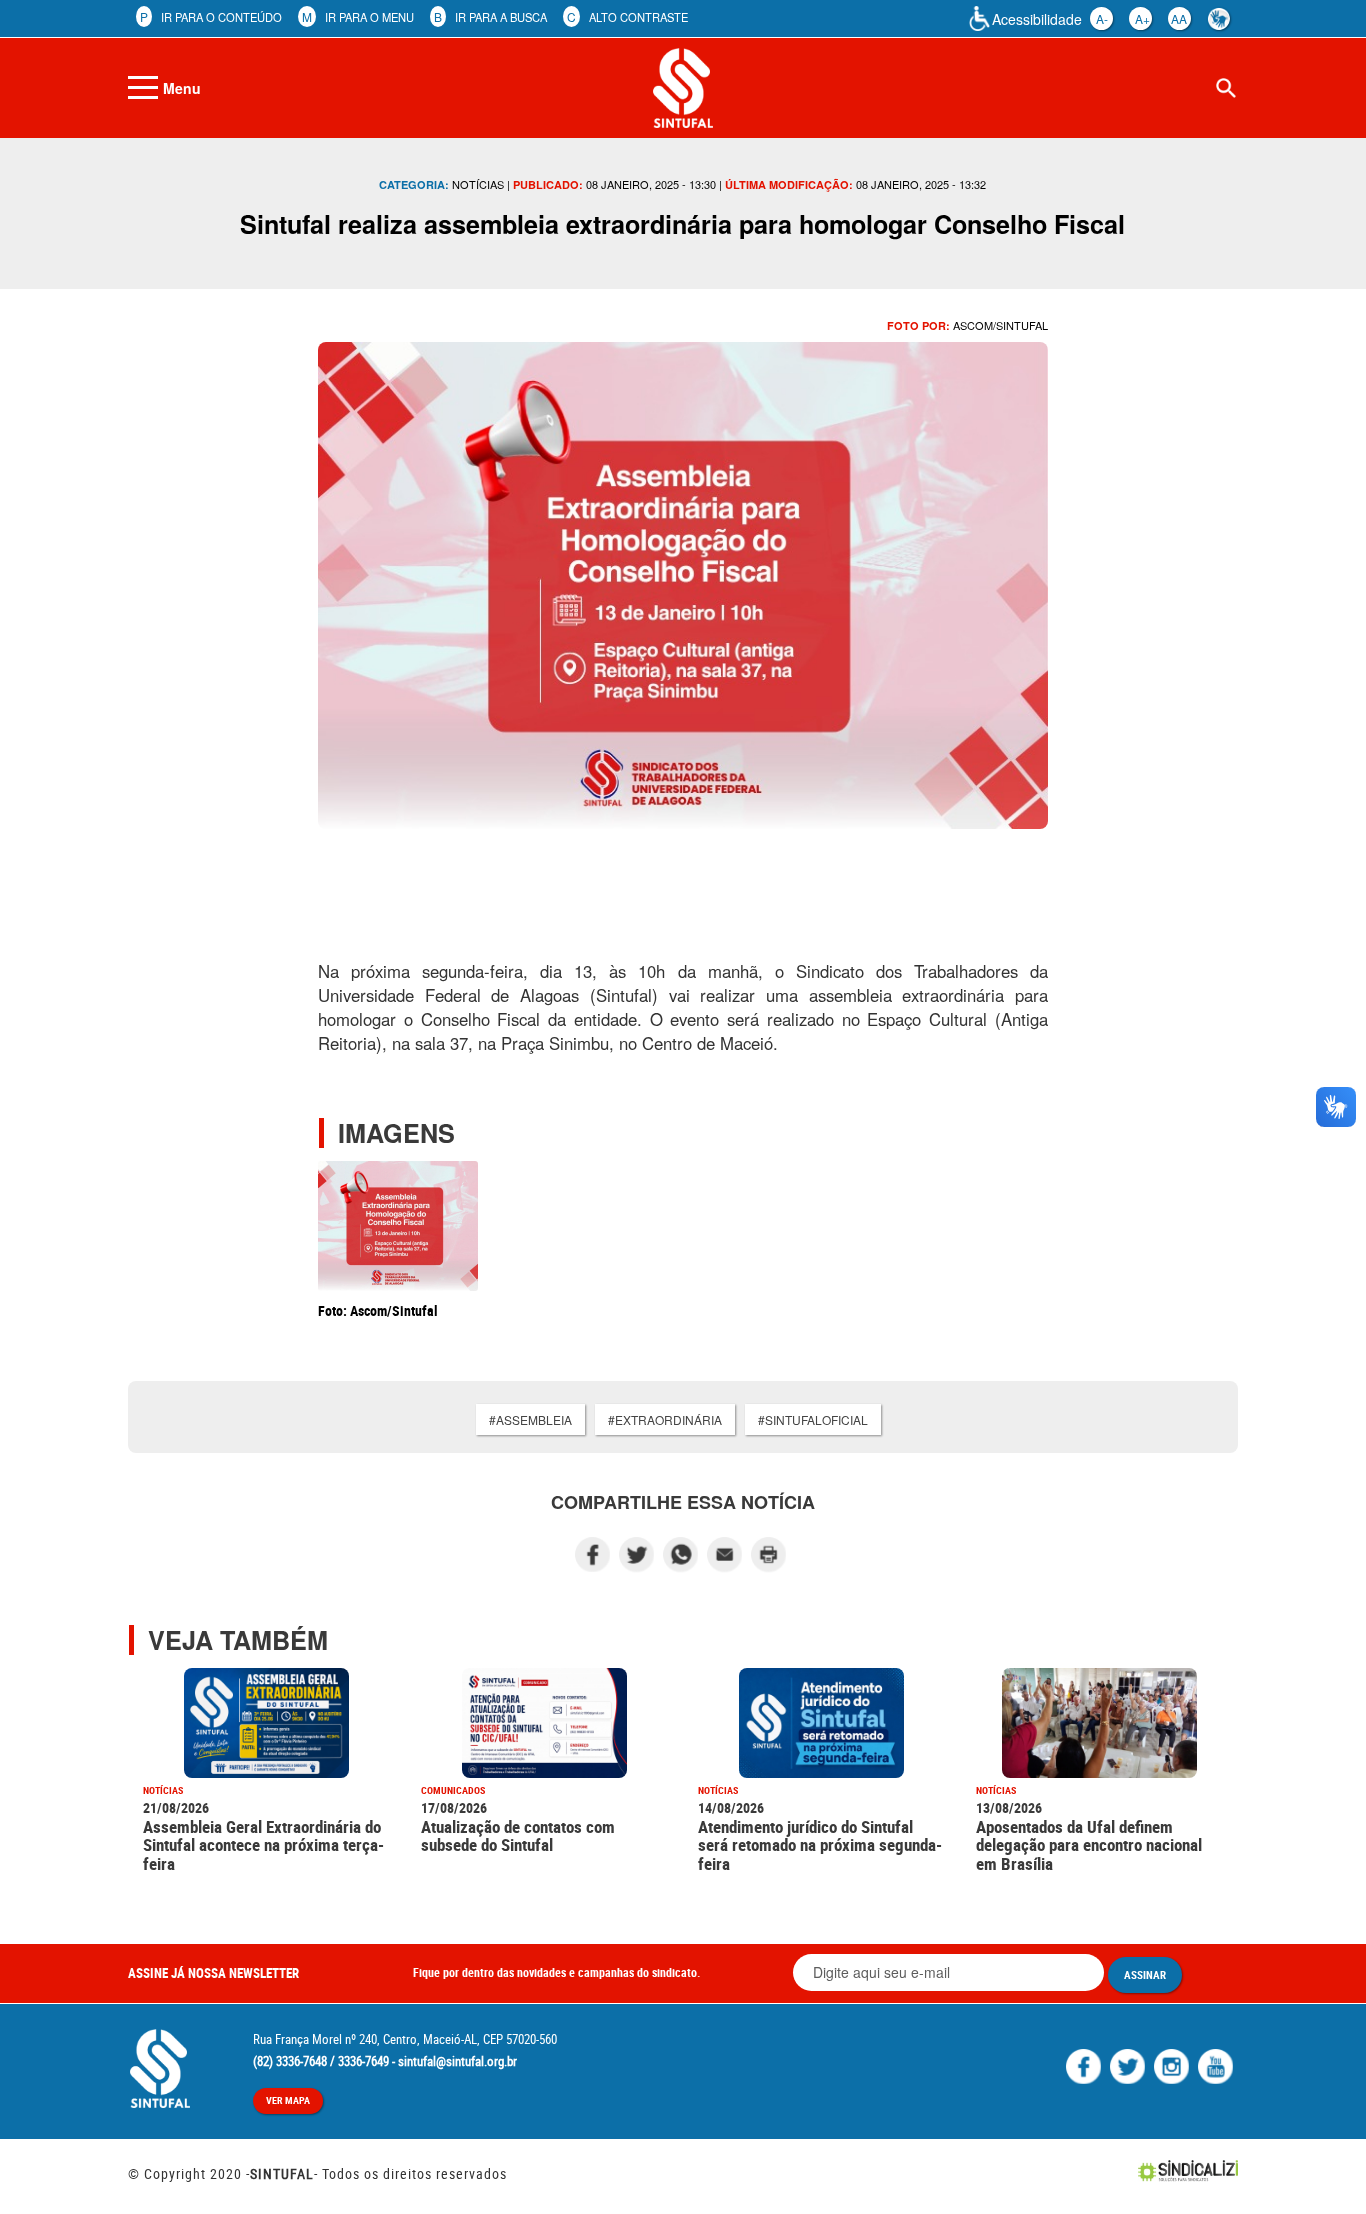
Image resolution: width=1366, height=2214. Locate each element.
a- (1102, 18)
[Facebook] (1086, 2064)
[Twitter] (1130, 2064)
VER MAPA (288, 2100)
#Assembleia (530, 1419)
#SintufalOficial (813, 1419)
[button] (1320, 2171)
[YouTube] (1218, 2064)
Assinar (1145, 1974)
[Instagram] (1174, 2064)
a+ (1142, 18)
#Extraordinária (665, 1419)
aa (1179, 18)
